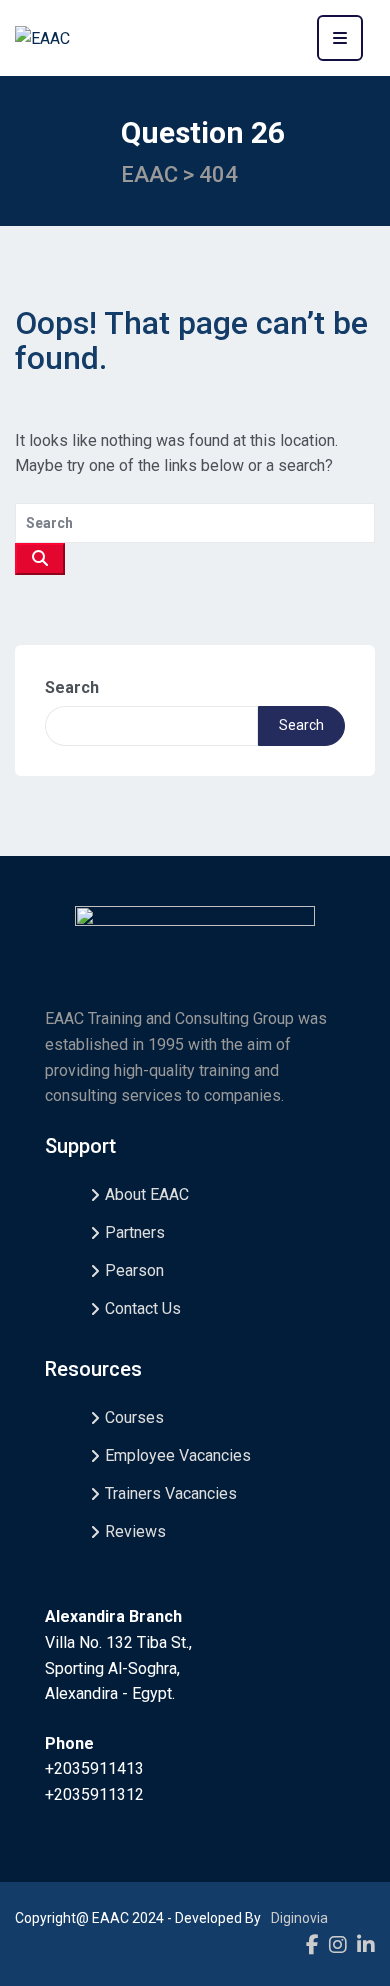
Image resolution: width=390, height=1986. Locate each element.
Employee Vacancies (178, 1455)
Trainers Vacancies (171, 1493)
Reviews (135, 1531)
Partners (135, 1232)
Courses (134, 1417)
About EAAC (147, 1194)
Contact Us (143, 1308)
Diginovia (299, 1918)
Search (72, 687)
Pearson (134, 1270)
